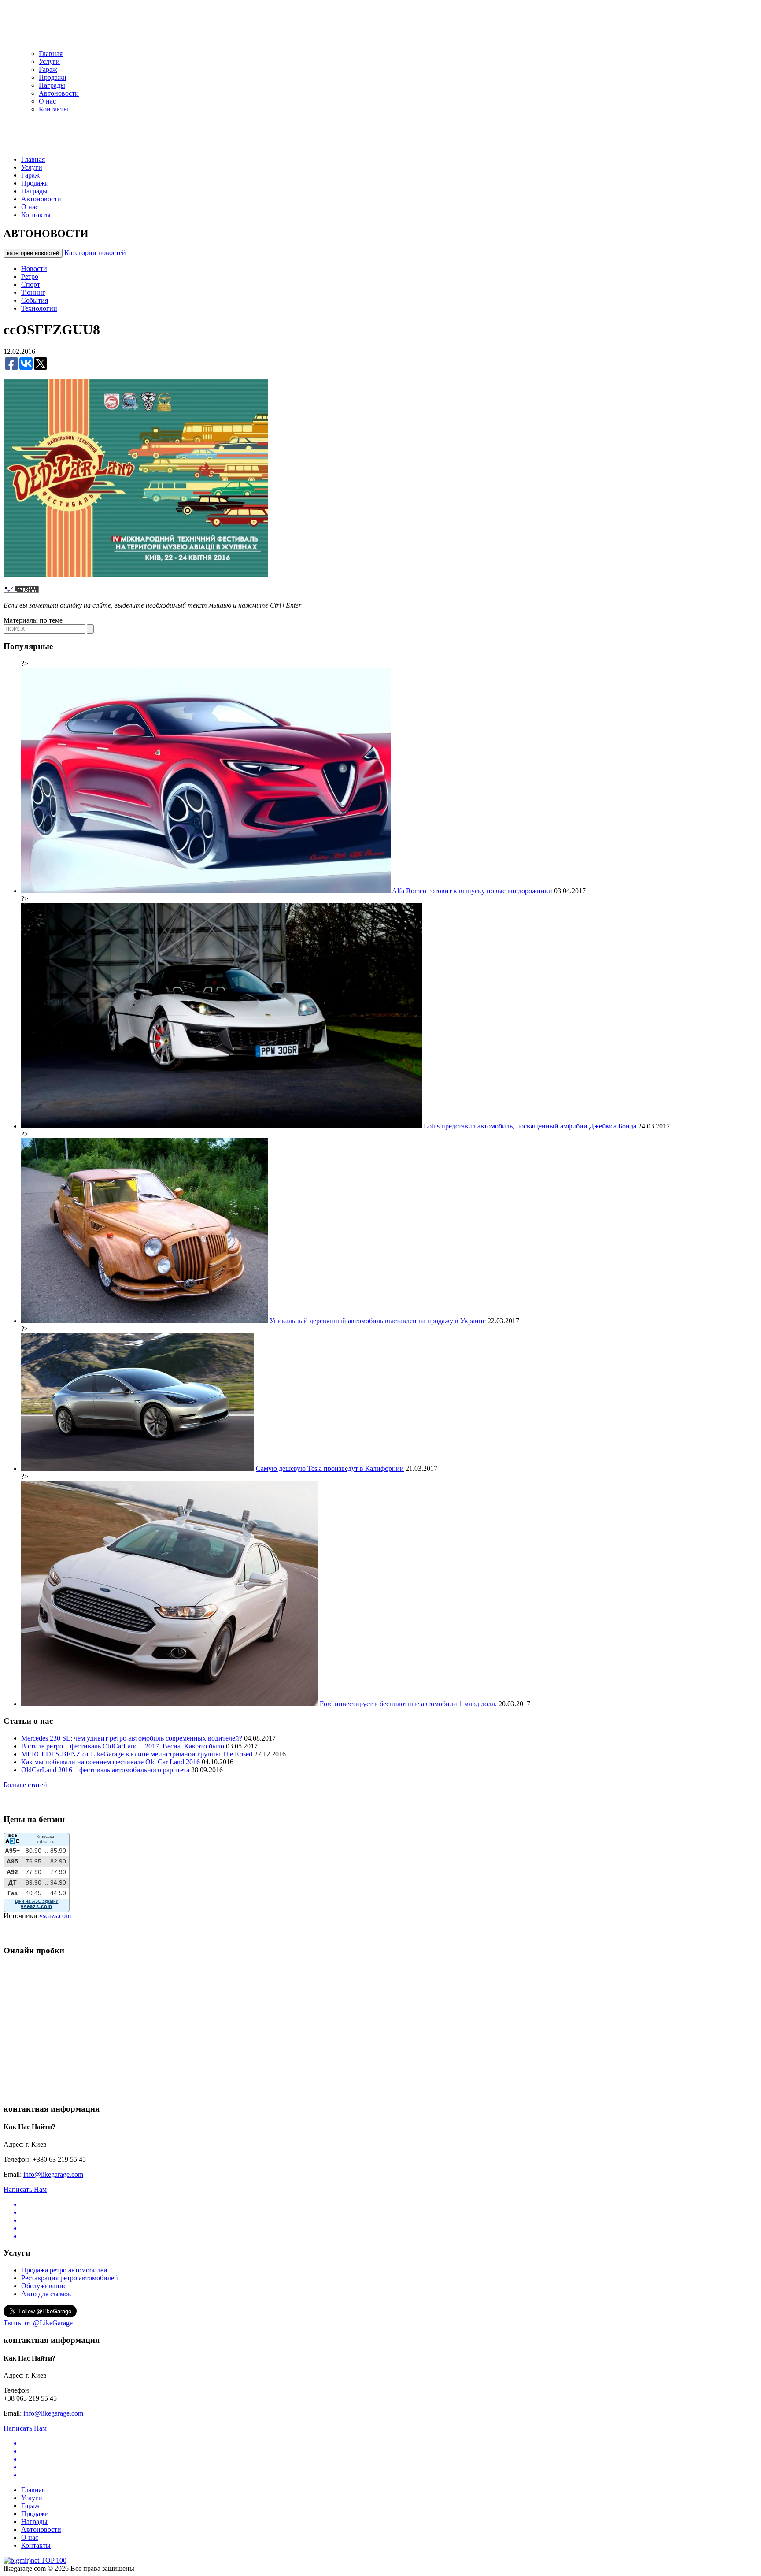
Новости (34, 269)
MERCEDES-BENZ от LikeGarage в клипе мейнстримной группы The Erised (137, 1754)
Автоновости (59, 93)
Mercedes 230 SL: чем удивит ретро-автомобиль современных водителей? (132, 1738)
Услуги (49, 61)
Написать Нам (25, 2189)
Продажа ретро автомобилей (64, 2270)
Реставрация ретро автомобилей (70, 2278)
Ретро (30, 277)
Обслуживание (44, 2286)
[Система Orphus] (21, 590)
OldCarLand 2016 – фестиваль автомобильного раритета (105, 1770)
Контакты (54, 109)
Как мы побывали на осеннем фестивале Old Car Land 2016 (111, 1762)
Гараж (48, 69)
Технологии (39, 308)
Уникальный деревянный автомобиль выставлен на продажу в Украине (378, 1321)
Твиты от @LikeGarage (38, 2323)
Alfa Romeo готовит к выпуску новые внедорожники (472, 891)
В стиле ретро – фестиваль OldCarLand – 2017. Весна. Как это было (123, 1746)
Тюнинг (33, 292)
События (35, 300)
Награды (52, 85)
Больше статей (25, 1785)
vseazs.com (55, 1916)
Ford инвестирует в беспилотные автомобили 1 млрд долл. (408, 1704)
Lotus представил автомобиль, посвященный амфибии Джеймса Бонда (530, 1126)
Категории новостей (95, 253)
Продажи (53, 77)
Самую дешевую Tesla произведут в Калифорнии (330, 1468)
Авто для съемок (46, 2294)
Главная (51, 54)
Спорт (31, 284)
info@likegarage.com (53, 2174)
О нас (47, 101)
